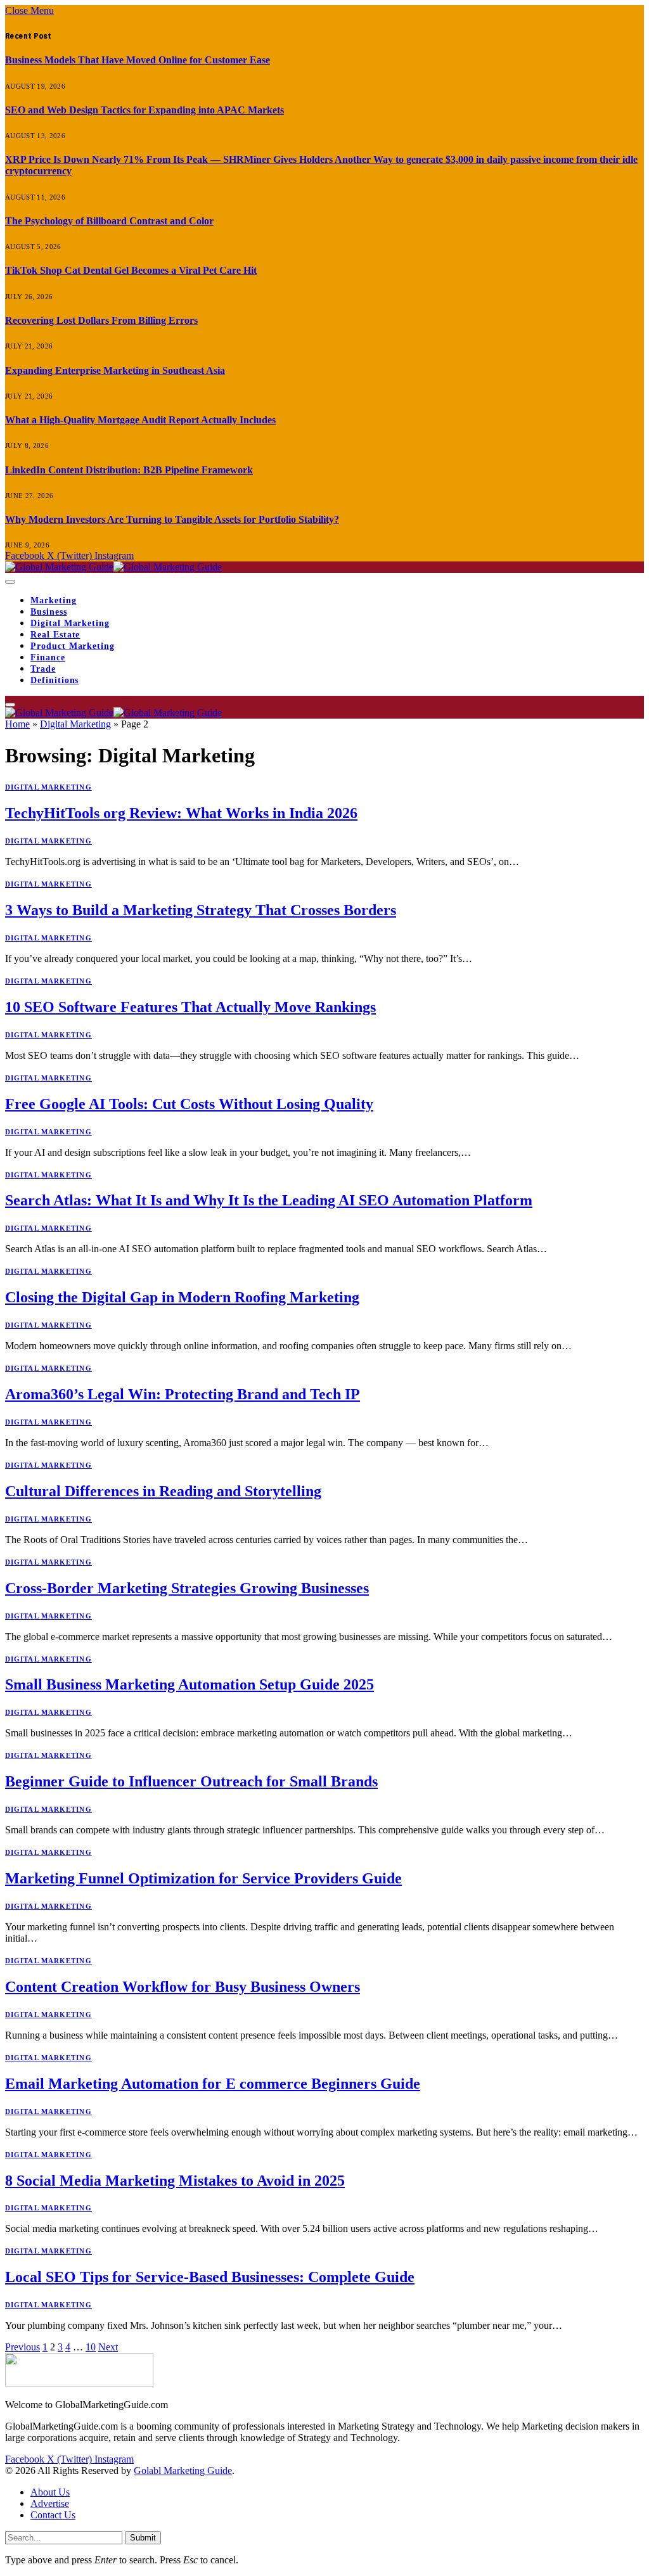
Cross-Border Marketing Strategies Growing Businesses (187, 1588)
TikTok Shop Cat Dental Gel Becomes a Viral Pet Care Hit (131, 270)
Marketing (54, 600)
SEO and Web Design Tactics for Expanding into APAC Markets (145, 110)
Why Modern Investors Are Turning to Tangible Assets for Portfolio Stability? (172, 519)
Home (17, 724)
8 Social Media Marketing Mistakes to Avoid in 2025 (175, 2181)
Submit (143, 2538)
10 (91, 2347)
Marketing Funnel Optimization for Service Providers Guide (203, 1878)
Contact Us (53, 2515)
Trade (43, 669)
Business (49, 612)
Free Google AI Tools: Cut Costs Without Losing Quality (189, 1104)
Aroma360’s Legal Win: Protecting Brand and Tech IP (183, 1394)
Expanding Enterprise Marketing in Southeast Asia (115, 370)
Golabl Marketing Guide (183, 2470)
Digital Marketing (70, 623)
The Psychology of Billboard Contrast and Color (109, 221)
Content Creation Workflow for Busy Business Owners (183, 1987)
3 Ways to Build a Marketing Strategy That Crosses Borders (201, 910)
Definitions (55, 680)
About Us (50, 2492)
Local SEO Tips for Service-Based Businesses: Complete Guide (210, 2277)
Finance (48, 657)
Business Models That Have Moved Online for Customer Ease (138, 60)
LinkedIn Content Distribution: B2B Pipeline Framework (129, 470)
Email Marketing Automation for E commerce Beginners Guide (213, 2084)
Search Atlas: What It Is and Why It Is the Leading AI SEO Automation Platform (269, 1200)
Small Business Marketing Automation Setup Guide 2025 (190, 1684)
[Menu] (10, 582)
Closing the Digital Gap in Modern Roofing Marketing (182, 1297)
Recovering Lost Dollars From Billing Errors (101, 320)
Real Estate (55, 635)
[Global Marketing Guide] (113, 567)
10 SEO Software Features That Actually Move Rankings (190, 1007)
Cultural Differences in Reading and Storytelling (163, 1491)
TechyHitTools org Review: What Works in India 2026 (181, 813)
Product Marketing (73, 646)
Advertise (50, 2503)
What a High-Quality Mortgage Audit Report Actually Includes (140, 420)
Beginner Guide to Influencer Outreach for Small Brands (191, 1781)
